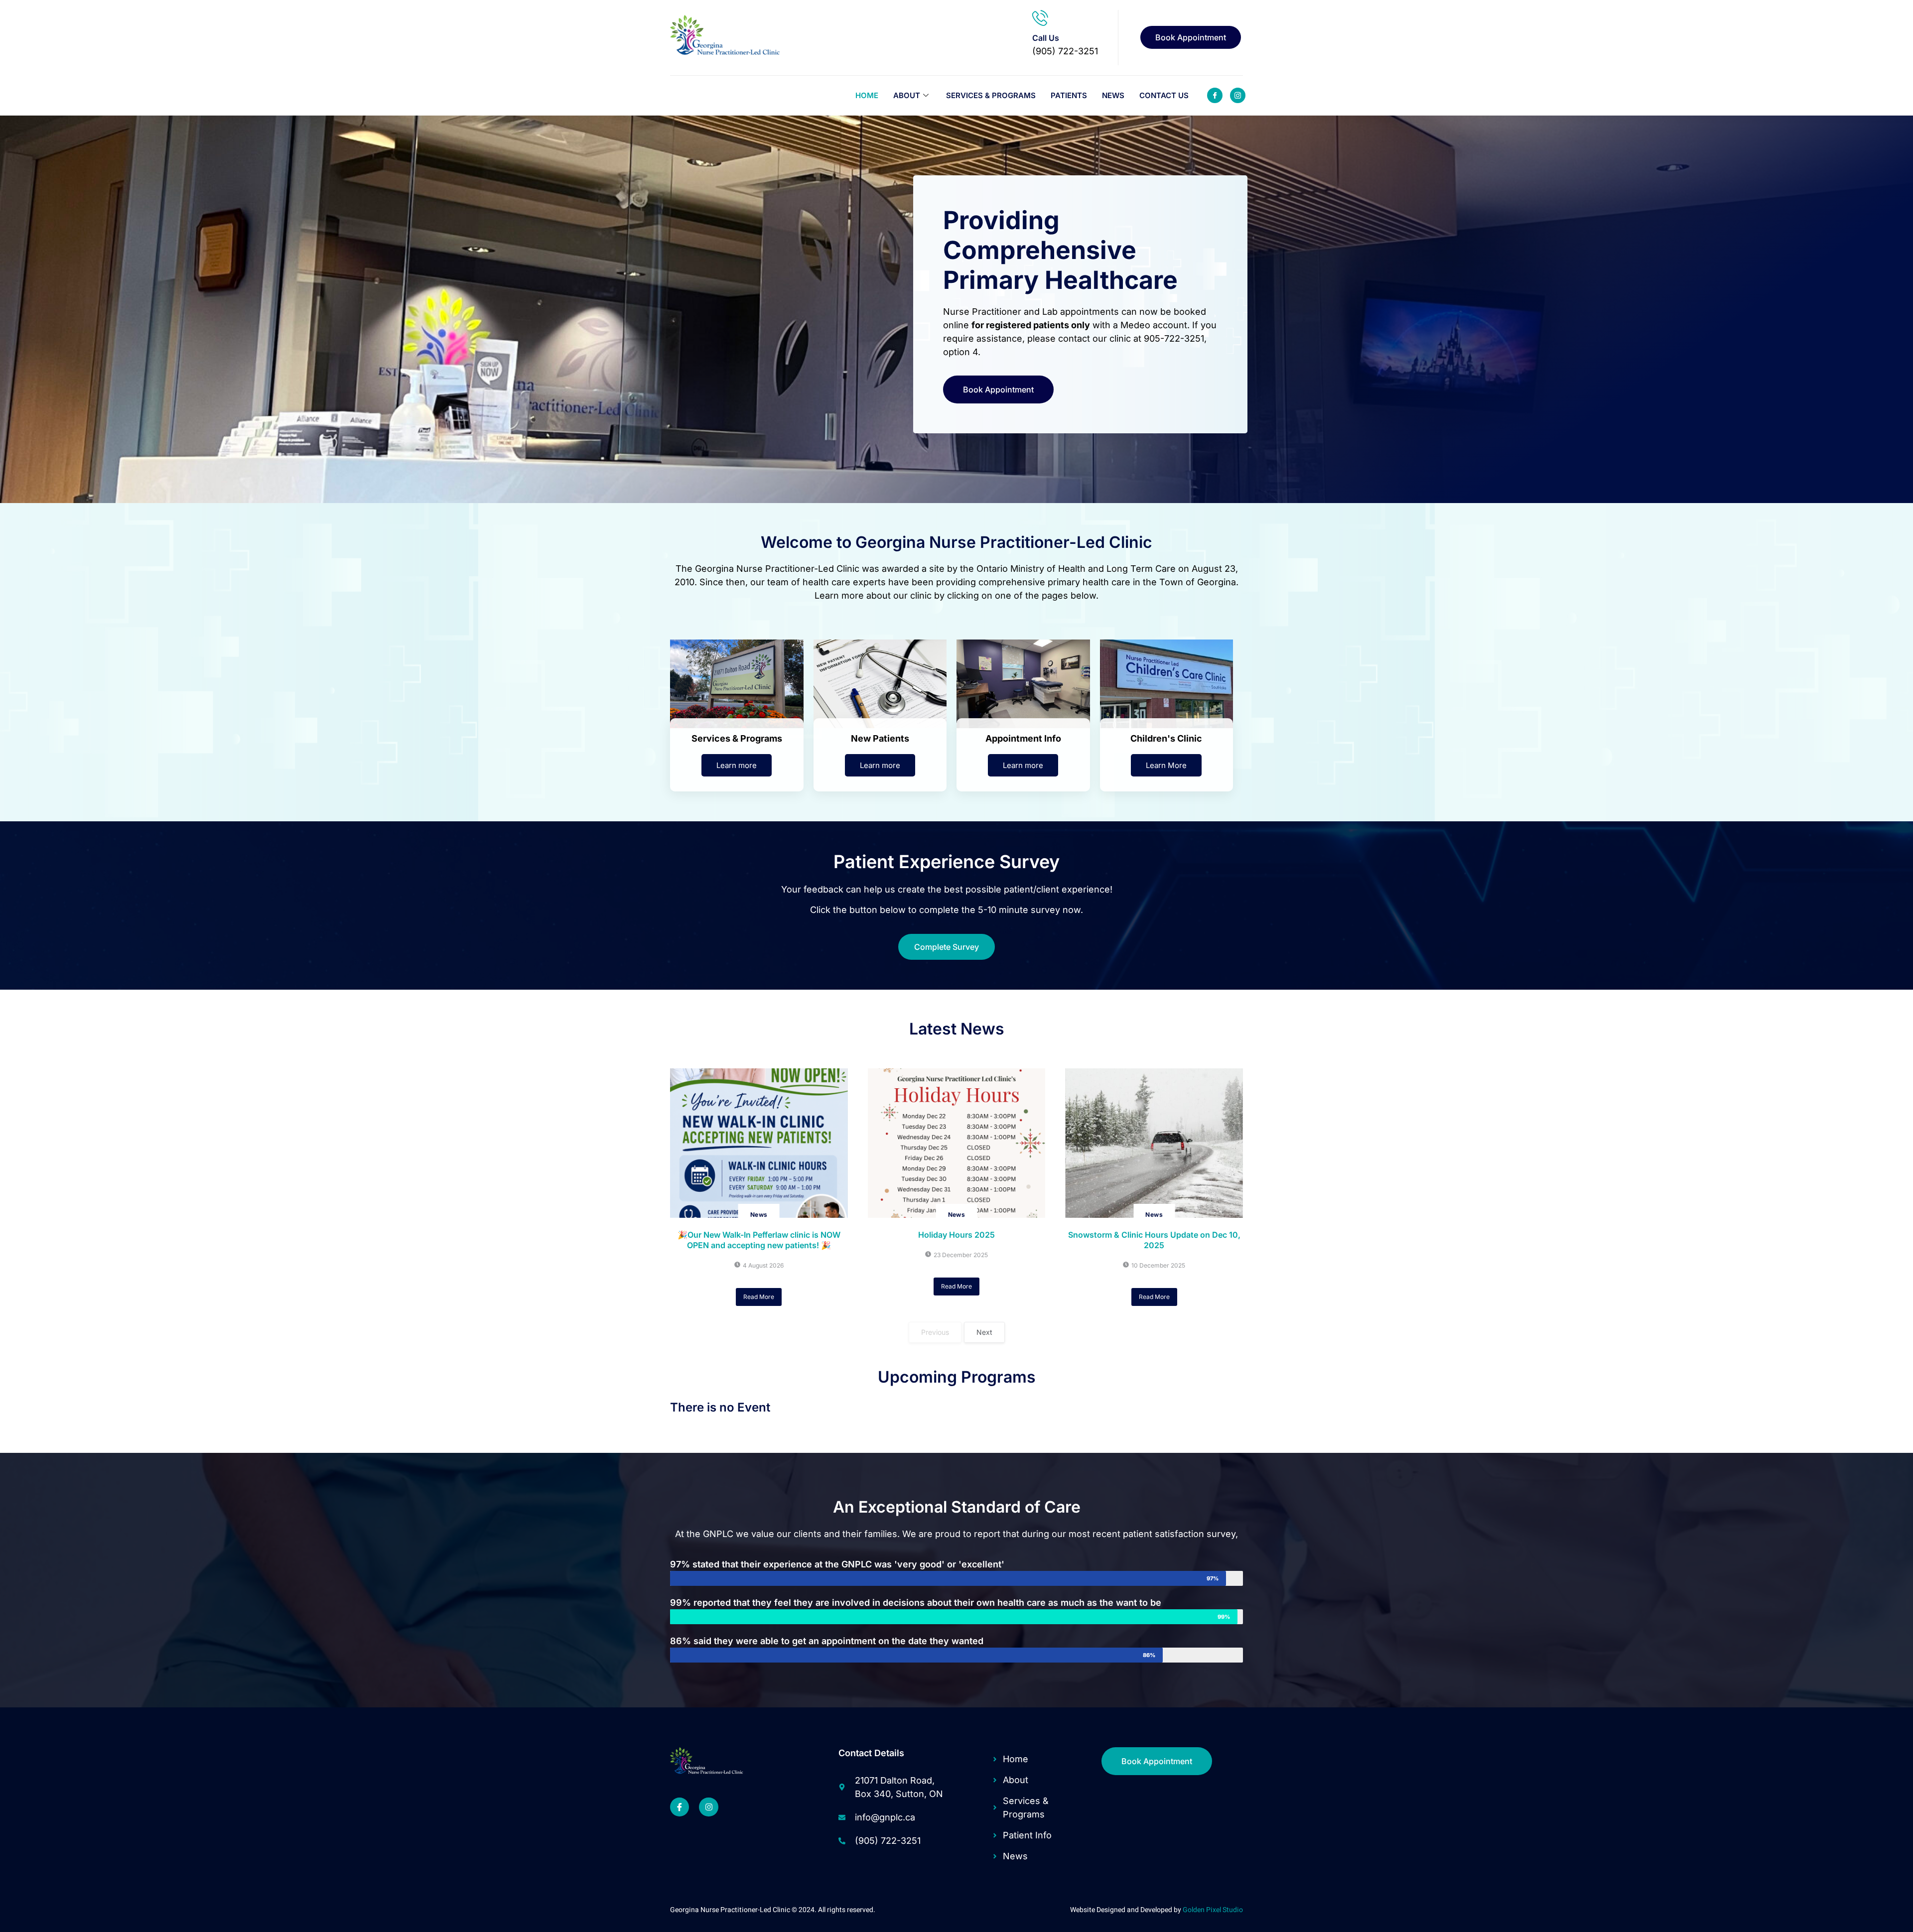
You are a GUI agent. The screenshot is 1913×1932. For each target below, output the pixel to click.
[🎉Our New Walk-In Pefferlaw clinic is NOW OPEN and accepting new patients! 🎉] (759, 1143)
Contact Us (1164, 95)
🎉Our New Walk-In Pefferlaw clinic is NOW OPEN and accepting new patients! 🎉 (759, 1240)
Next (984, 1332)
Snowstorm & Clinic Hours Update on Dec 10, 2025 (1154, 1240)
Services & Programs (991, 95)
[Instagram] (708, 1807)
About (907, 95)
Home (867, 95)
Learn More (1166, 765)
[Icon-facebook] (1215, 95)
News (1113, 95)
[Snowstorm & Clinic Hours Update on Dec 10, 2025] (1154, 1143)
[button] (947, 947)
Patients (1069, 95)
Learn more (737, 765)
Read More (759, 1297)
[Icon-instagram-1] (1238, 95)
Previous (935, 1332)
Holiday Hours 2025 (956, 1235)
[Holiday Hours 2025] (957, 1143)
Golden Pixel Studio (1213, 1910)
